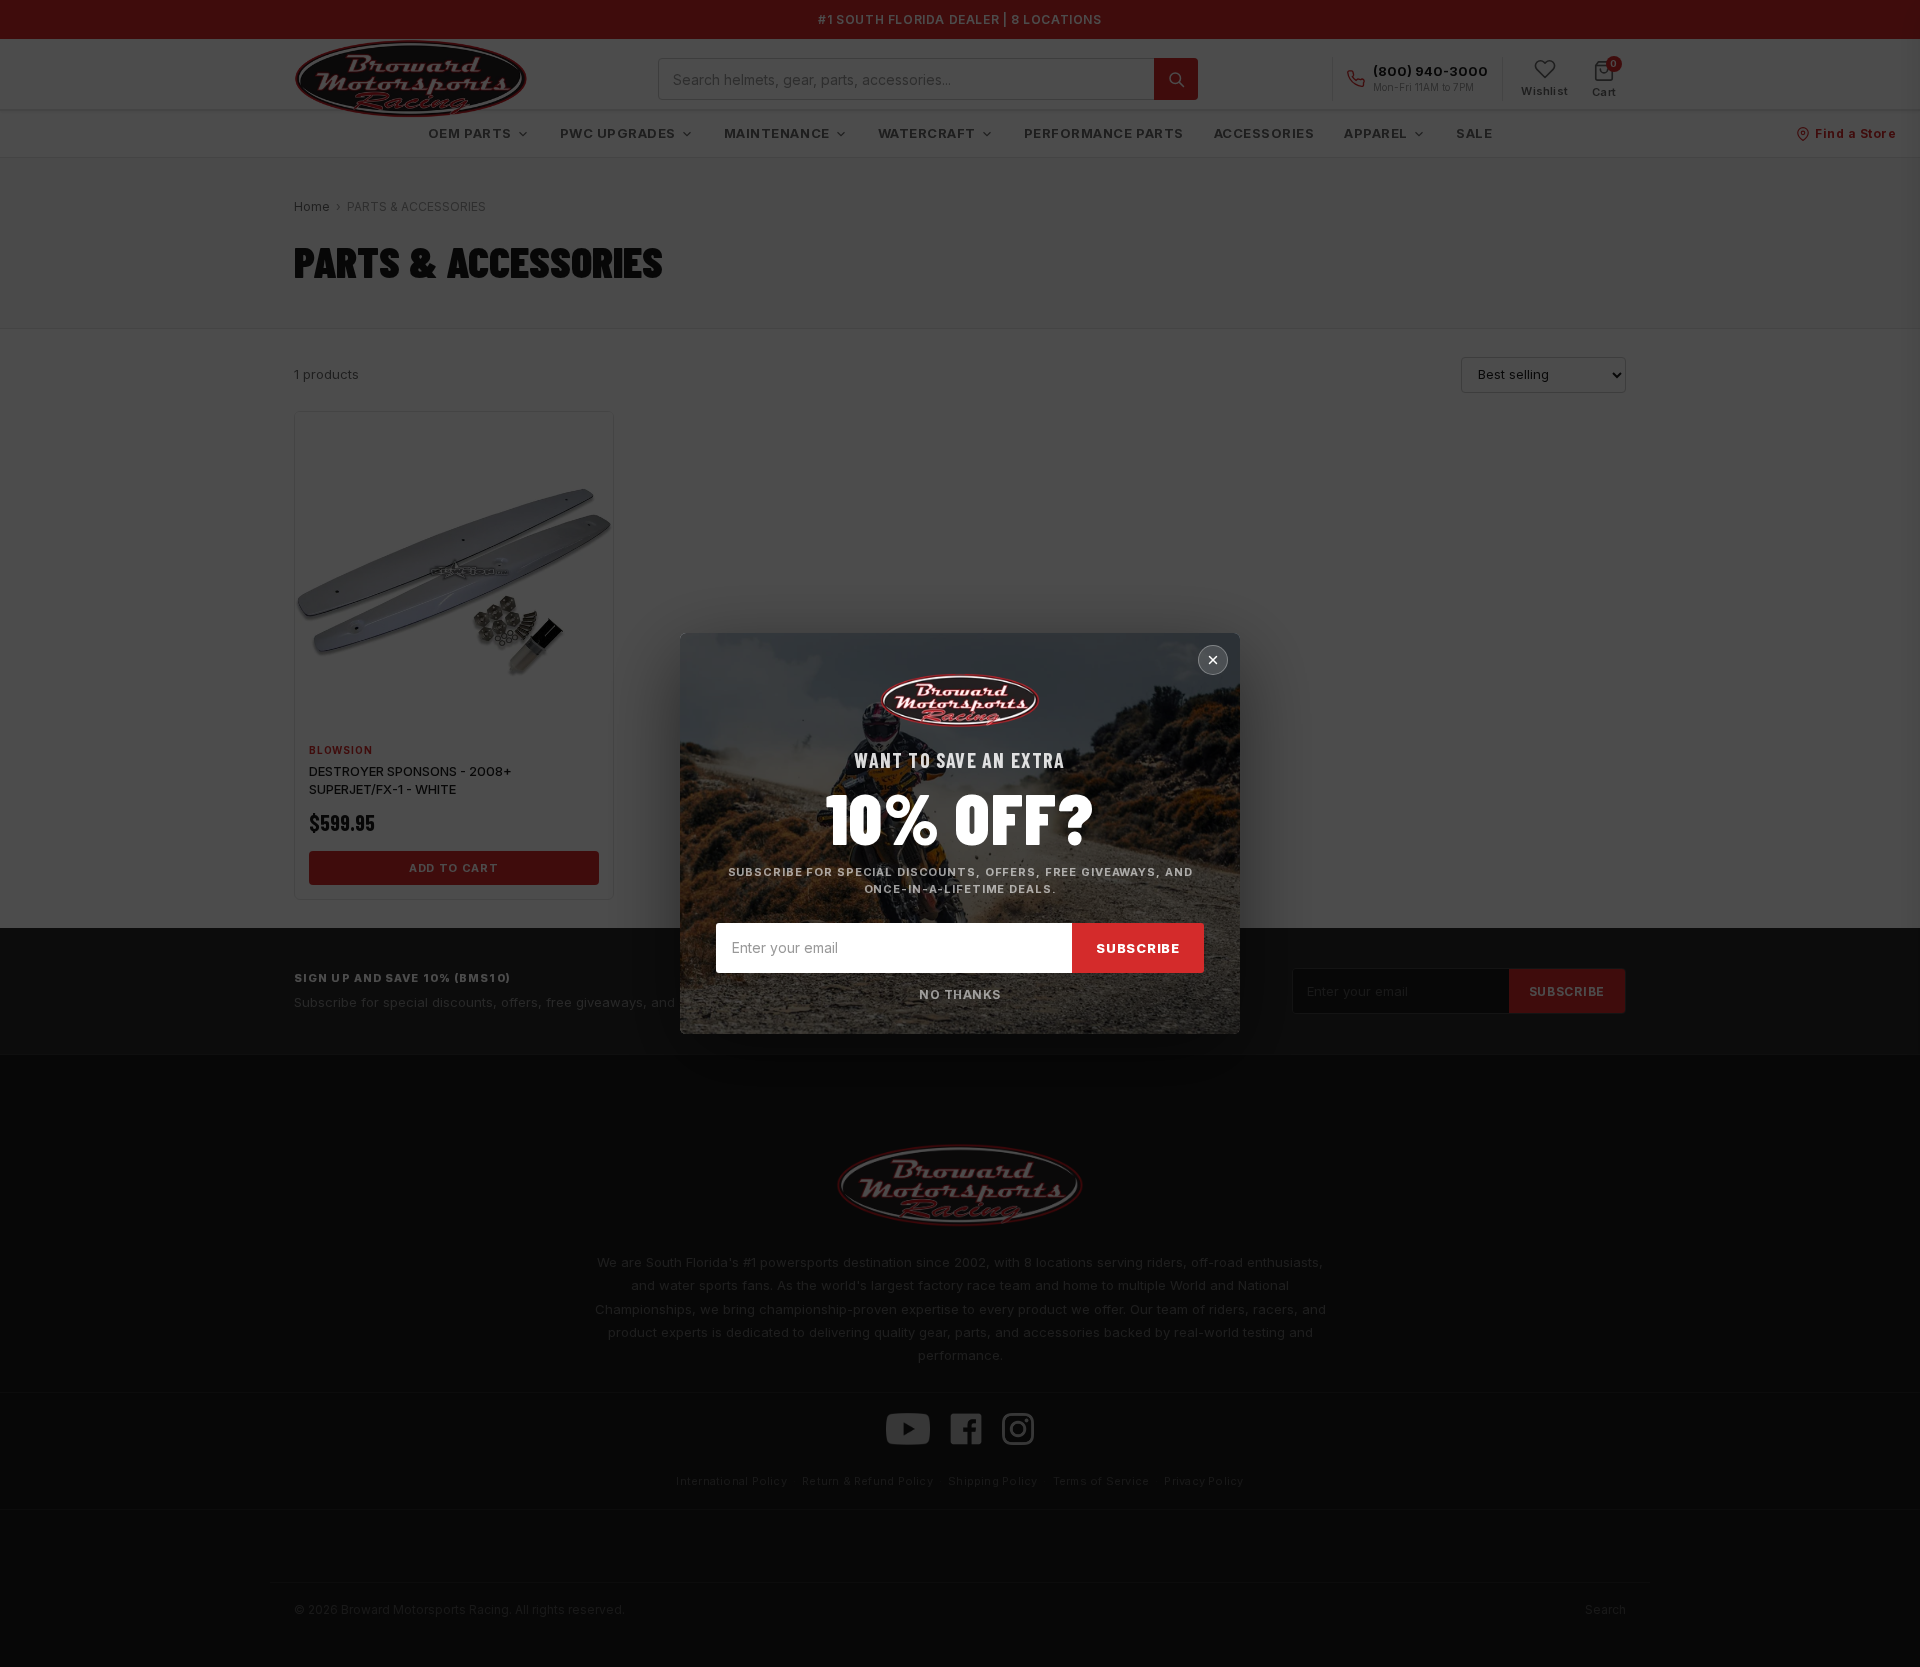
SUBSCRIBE (1138, 948)
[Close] (1213, 660)
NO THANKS (959, 994)
